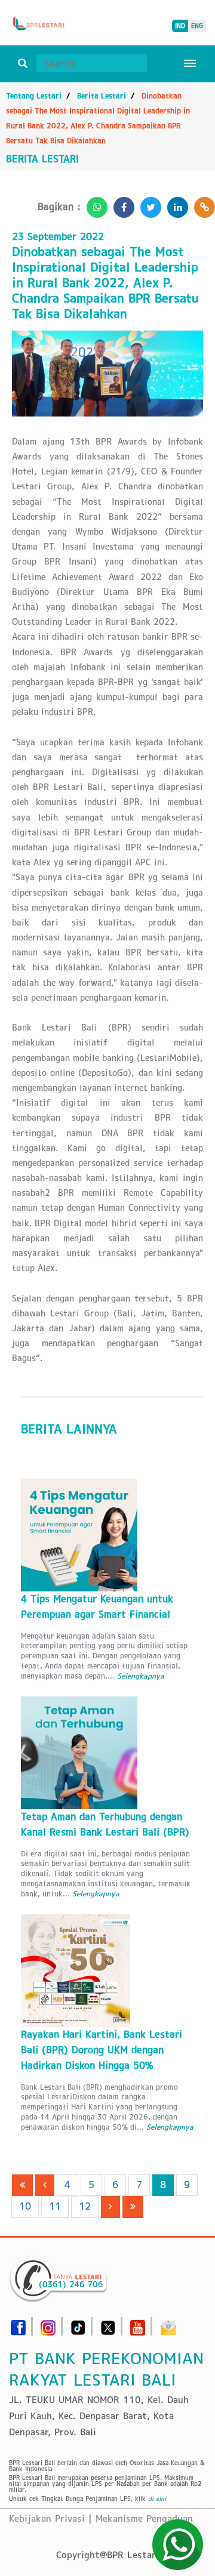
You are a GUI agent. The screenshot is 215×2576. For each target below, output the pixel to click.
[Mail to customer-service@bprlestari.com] (168, 2324)
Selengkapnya (141, 1676)
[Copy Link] (202, 204)
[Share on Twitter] (148, 204)
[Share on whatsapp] (94, 204)
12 (85, 2206)
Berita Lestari (102, 96)
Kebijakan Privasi (47, 2518)
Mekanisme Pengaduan (144, 2518)
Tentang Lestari (34, 96)
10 (25, 2206)
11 (55, 2206)
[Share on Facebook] (121, 204)
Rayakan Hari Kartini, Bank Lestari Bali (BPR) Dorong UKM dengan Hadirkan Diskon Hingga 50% (102, 2050)
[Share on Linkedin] (175, 204)
